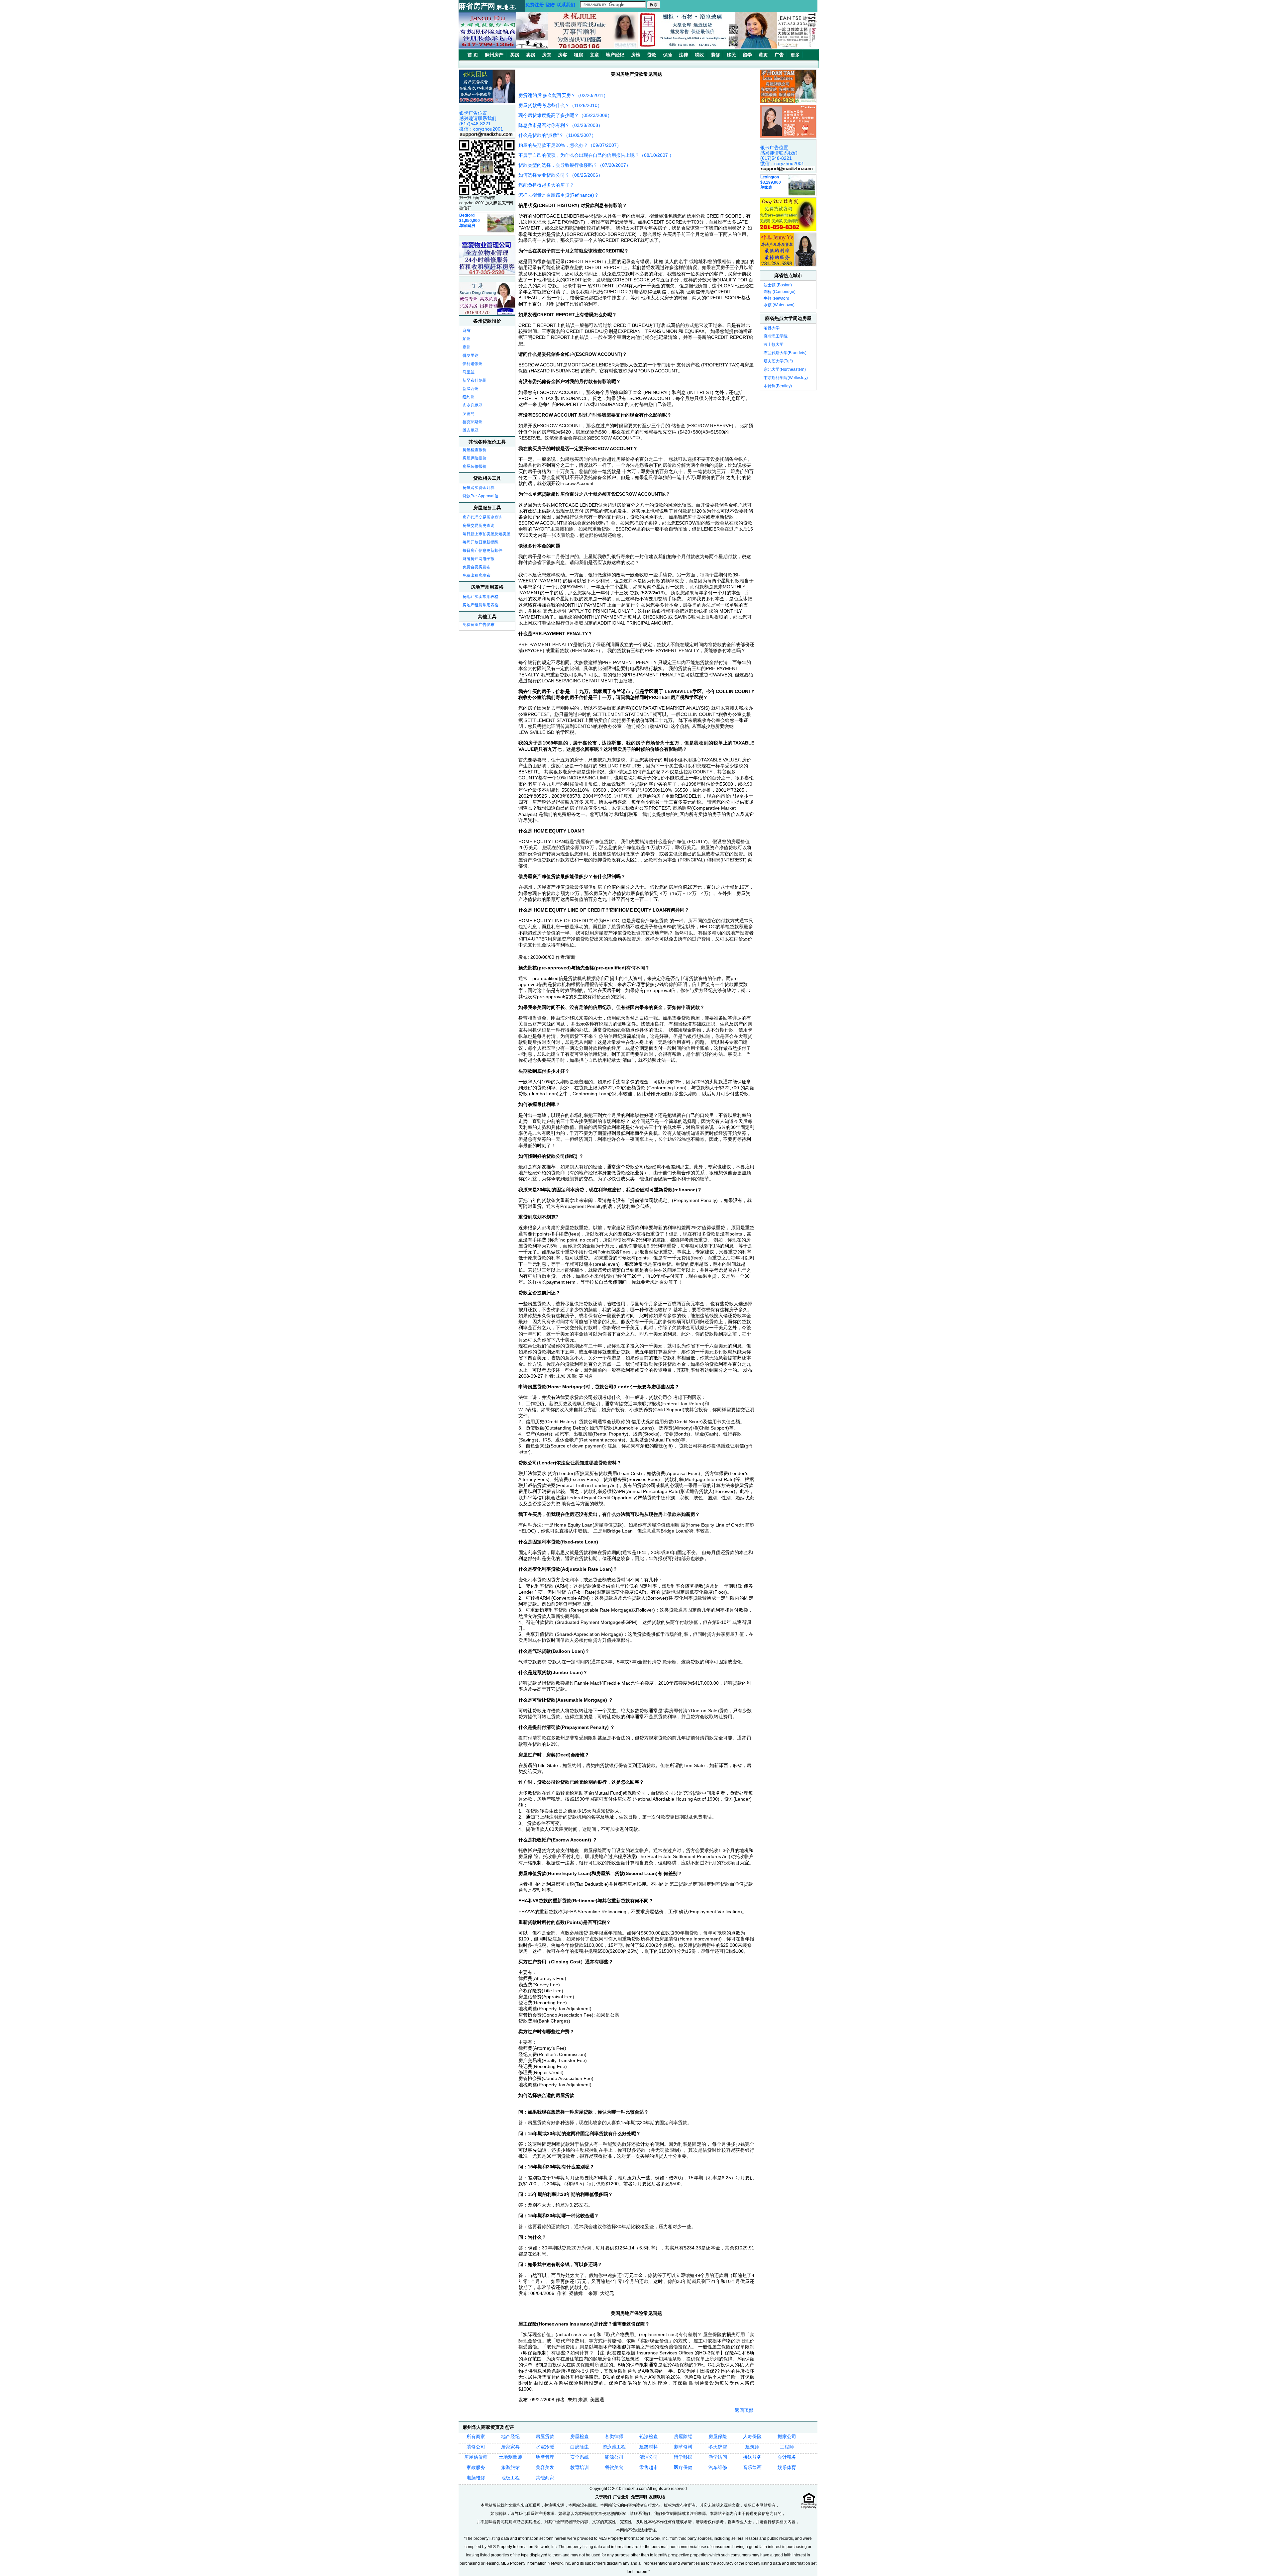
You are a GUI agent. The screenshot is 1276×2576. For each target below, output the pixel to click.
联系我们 (566, 5)
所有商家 (476, 2436)
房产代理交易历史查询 (482, 517)
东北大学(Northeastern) (785, 369)
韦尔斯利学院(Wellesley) (786, 378)
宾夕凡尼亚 (473, 405)
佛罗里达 (471, 355)
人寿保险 (752, 2436)
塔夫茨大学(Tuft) (778, 361)
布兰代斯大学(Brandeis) (785, 353)
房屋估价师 (476, 2457)
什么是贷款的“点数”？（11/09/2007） (557, 135)
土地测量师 (510, 2457)
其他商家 (545, 2478)
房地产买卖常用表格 (480, 597)
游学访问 (718, 2457)
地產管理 (545, 2457)
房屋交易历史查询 (478, 526)
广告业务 (621, 2497)
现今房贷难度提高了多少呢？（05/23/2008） (565, 115)
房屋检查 (580, 2436)
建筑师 (752, 2447)
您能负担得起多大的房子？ (546, 185)
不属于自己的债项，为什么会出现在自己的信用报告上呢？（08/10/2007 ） (596, 155)
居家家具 (510, 2447)
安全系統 (580, 2457)
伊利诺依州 (473, 364)
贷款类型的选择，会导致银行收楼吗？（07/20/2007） (575, 165)
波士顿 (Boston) (778, 285)
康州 (467, 347)
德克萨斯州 (473, 422)
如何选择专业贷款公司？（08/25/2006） (561, 175)
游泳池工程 (614, 2447)
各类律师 (614, 2436)
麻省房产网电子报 (478, 559)
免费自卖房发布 (477, 567)
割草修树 (683, 2447)
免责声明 (639, 2497)
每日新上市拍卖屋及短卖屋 (486, 534)
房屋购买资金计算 (478, 488)
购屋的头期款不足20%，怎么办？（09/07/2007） (570, 145)
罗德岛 (469, 414)
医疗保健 (683, 2467)
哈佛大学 (772, 328)
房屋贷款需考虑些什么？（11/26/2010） (560, 105)
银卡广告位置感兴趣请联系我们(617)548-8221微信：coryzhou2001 (481, 121)
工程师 (787, 2447)
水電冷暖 (545, 2447)
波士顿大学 (774, 345)
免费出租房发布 (477, 575)
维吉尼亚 (471, 430)
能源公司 (614, 2457)
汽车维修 (718, 2467)
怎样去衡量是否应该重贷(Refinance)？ (559, 195)
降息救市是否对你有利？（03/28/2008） (561, 125)
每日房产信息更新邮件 (482, 550)
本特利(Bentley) (778, 386)
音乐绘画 (752, 2467)
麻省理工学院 (776, 336)
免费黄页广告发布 (478, 625)
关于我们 (603, 2497)
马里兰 (469, 372)
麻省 (467, 331)
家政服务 (476, 2467)
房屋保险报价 (475, 458)
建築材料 (649, 2447)
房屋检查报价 (475, 450)
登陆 (550, 5)
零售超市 (649, 2467)
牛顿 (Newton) (776, 298)
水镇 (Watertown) (779, 305)
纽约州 (469, 397)
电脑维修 (476, 2478)
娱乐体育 (787, 2467)
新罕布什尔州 (475, 380)
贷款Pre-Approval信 (480, 496)
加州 (467, 339)
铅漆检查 (649, 2436)
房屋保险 (718, 2436)
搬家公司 (787, 2436)
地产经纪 (510, 2436)
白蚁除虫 (580, 2447)
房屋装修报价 (475, 466)
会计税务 (787, 2457)
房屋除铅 (683, 2436)
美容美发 (545, 2467)
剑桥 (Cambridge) (780, 292)
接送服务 (752, 2457)
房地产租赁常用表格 (480, 605)
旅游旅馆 (510, 2467)
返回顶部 (744, 2410)
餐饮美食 (614, 2467)
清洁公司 (649, 2457)
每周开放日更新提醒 (480, 542)
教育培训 (580, 2467)
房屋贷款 (545, 2436)
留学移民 (683, 2457)
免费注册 (535, 5)
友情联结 (657, 2497)
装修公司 (476, 2447)
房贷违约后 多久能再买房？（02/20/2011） (563, 95)
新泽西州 (471, 389)
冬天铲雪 (718, 2447)
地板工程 (510, 2478)
